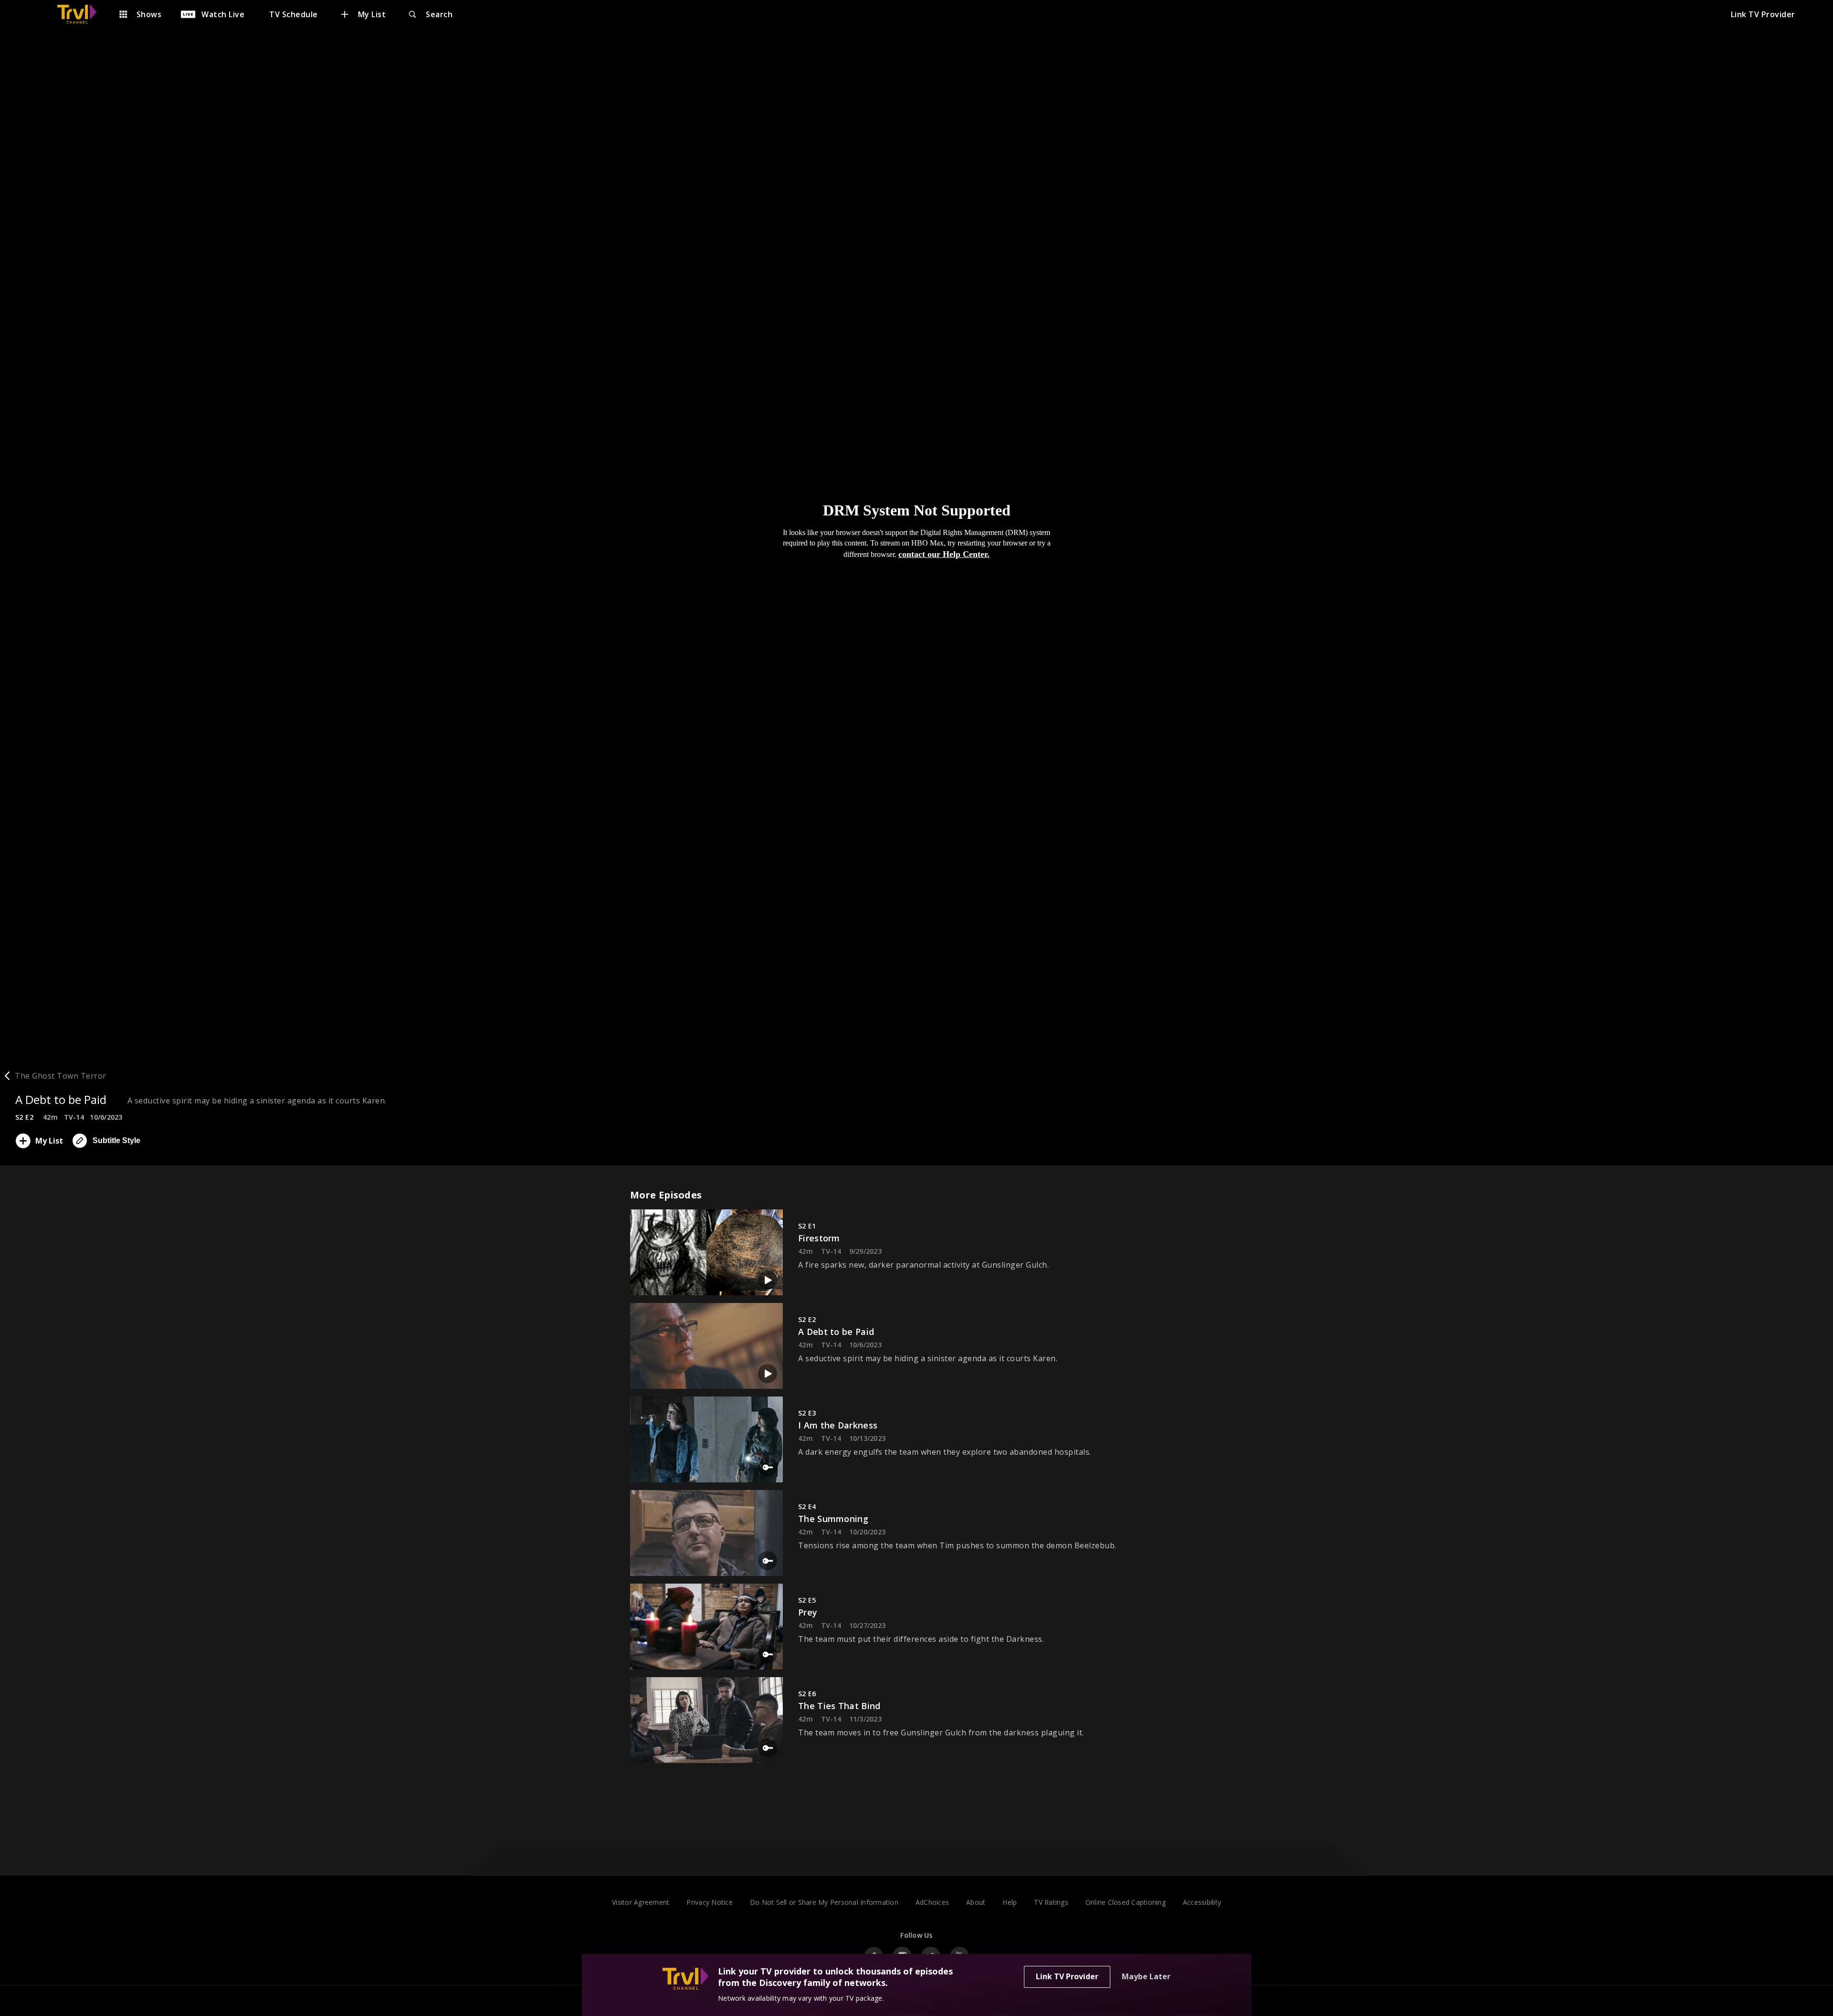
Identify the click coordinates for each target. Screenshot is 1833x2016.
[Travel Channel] (82, 14)
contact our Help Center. (944, 554)
